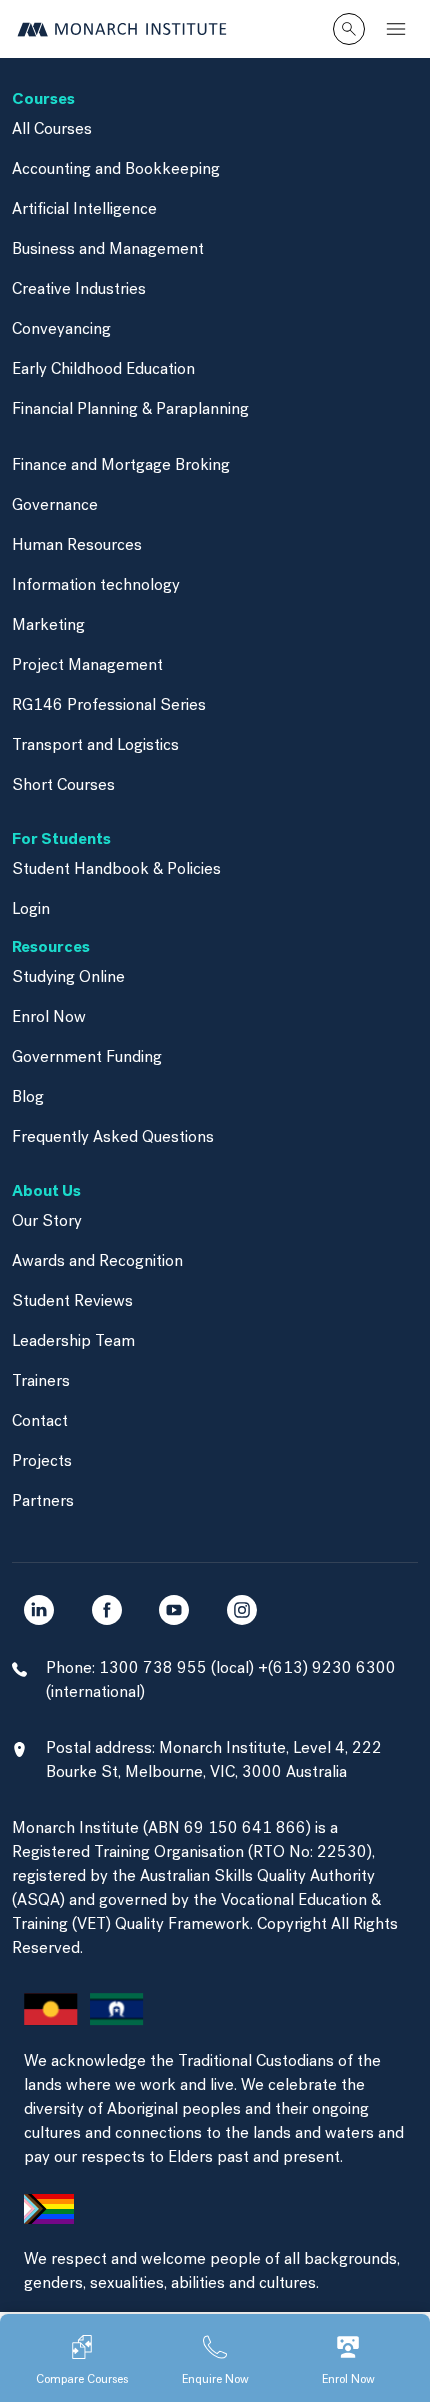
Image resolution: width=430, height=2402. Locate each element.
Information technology (96, 586)
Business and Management (108, 250)
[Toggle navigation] (396, 29)
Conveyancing (61, 330)
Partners (43, 1502)
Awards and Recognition (97, 1262)
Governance (55, 506)
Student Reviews (72, 1302)
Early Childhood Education (103, 370)
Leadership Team (73, 1342)
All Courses (52, 130)
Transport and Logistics (95, 746)
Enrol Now (49, 1018)
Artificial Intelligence (84, 210)
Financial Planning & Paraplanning (130, 410)
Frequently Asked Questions (113, 1138)
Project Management (87, 666)
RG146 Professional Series (109, 706)
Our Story (47, 1222)
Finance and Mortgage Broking (121, 466)
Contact (40, 1422)
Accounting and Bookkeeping (116, 170)
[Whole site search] (349, 29)
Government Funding (87, 1058)
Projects (42, 1462)
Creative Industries (79, 290)
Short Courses (63, 786)
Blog (28, 1098)
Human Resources (77, 546)
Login (31, 910)
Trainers (41, 1382)
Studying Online (68, 978)
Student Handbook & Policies (116, 870)
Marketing (48, 626)
